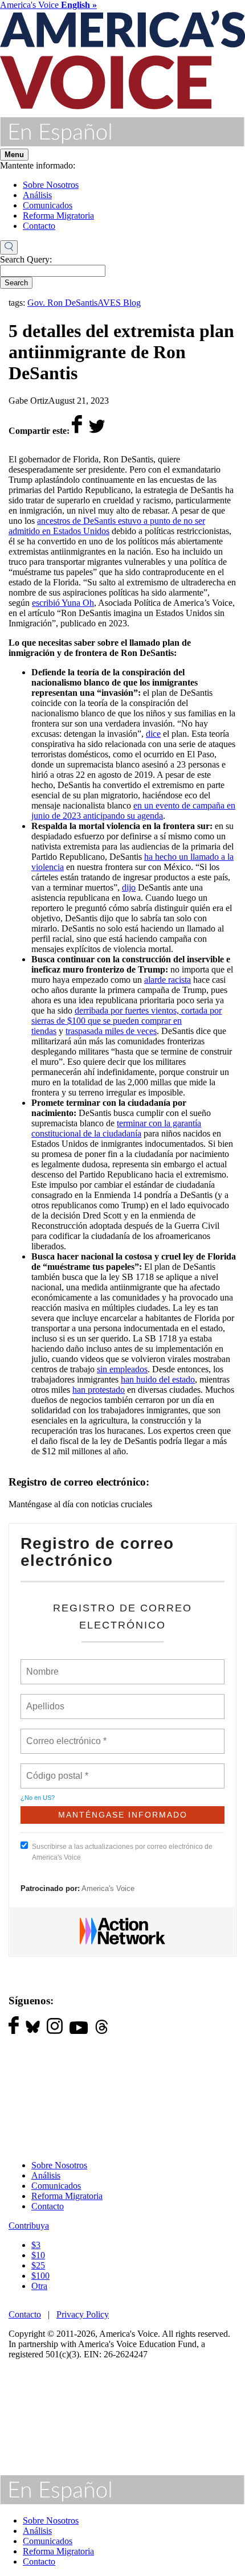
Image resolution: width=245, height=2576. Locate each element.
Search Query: (26, 259)
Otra (39, 2286)
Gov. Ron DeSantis (62, 303)
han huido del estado (158, 1379)
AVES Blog (119, 303)
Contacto (39, 226)
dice (153, 734)
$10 (38, 2255)
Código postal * (58, 1769)
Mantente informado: (38, 165)
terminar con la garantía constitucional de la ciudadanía (116, 1128)
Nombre (42, 1665)
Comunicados (48, 205)
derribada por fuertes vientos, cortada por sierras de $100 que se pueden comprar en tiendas (126, 1021)
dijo (129, 887)
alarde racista (168, 980)
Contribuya (29, 2226)
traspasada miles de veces (111, 1031)
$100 (40, 2276)
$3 (36, 2245)
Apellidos (46, 1700)
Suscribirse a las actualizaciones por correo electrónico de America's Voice (122, 1852)
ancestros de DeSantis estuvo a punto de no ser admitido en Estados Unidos (107, 526)
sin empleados (122, 1369)
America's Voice (48, 5)
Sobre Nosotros (51, 185)
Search (16, 283)
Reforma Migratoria (58, 216)
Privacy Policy (83, 2314)
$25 (38, 2265)
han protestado (99, 1390)
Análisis (37, 195)
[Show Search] (9, 248)
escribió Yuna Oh (63, 603)
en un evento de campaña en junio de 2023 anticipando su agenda (133, 811)
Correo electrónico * (70, 1734)
